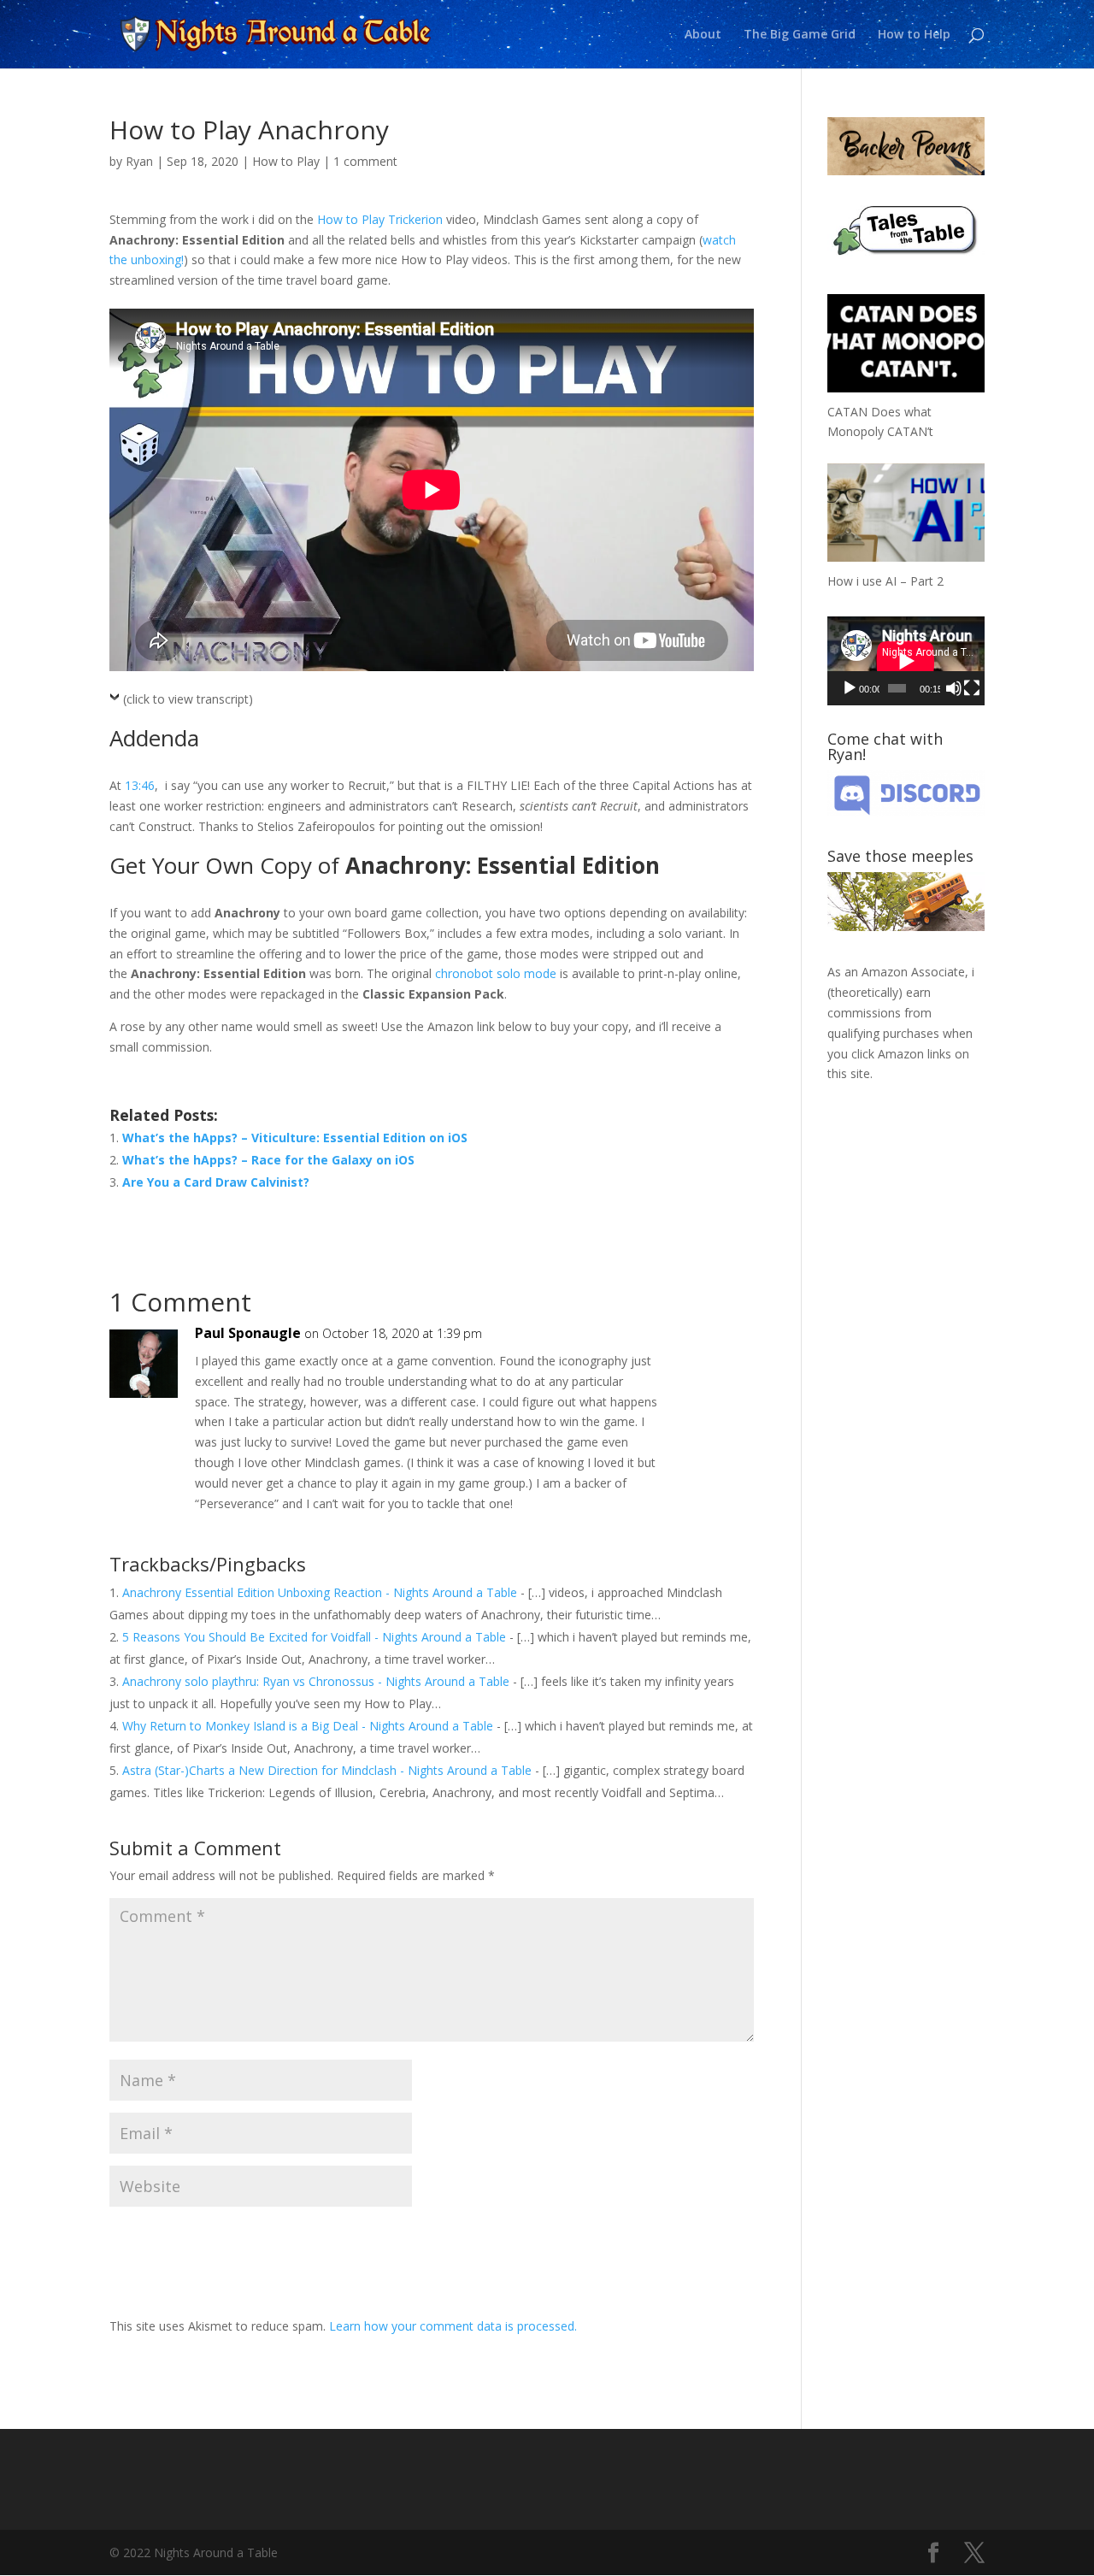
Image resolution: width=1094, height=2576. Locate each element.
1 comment (365, 161)
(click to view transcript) (188, 699)
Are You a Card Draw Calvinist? (216, 1182)
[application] (906, 660)
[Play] (850, 688)
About (703, 35)
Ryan (139, 161)
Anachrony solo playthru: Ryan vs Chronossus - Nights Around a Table (316, 1681)
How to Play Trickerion (380, 219)
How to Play (286, 161)
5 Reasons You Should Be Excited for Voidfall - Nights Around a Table (314, 1637)
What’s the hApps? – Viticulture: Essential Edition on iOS (295, 1138)
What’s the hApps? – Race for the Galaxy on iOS (268, 1160)
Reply (713, 1350)
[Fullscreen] (972, 688)
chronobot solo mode (496, 973)
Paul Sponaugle (248, 1333)
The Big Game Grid (800, 35)
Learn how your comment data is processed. (453, 2326)
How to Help (914, 35)
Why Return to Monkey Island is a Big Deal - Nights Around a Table (308, 1726)
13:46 (140, 785)
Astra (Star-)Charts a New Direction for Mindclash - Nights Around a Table (327, 1770)
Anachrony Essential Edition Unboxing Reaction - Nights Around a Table (320, 1592)
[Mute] (954, 688)
